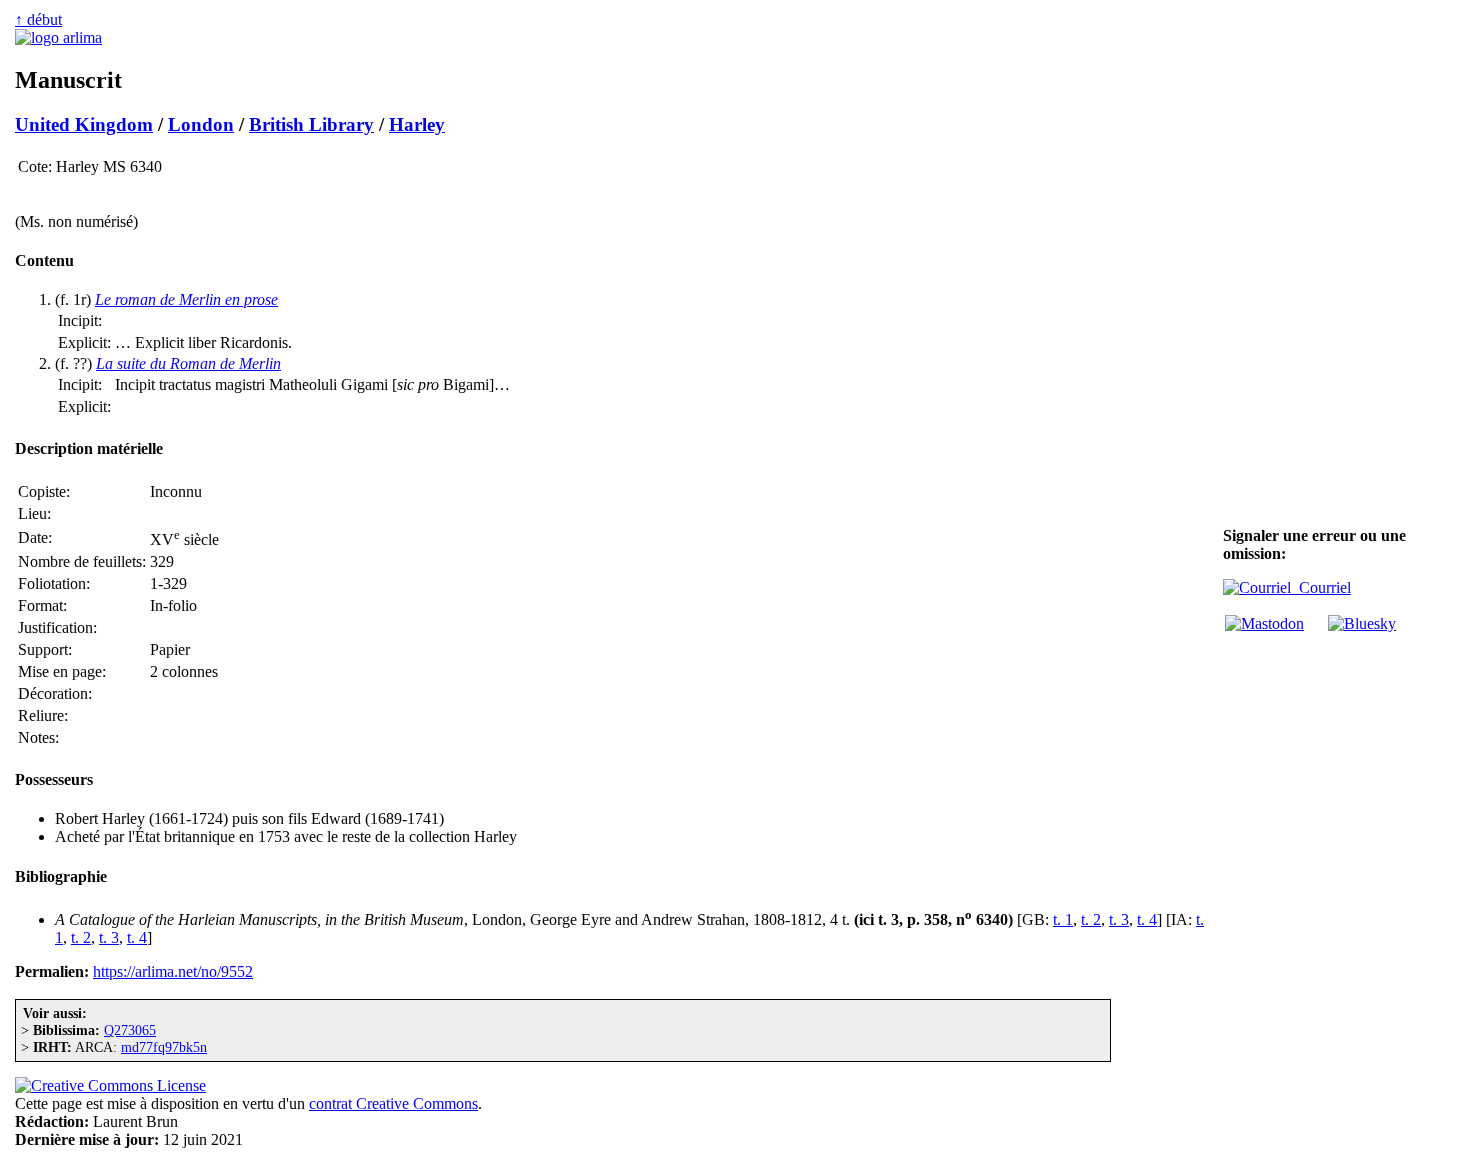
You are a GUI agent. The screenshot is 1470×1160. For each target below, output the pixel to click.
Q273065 (130, 1030)
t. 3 (1119, 919)
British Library (311, 124)
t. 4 (1147, 919)
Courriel (1321, 587)
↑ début (38, 19)
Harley (417, 124)
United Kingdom (84, 124)
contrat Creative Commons (393, 1103)
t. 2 (1091, 919)
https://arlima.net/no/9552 (173, 971)
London (201, 124)
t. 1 (1063, 919)
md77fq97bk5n (164, 1047)
